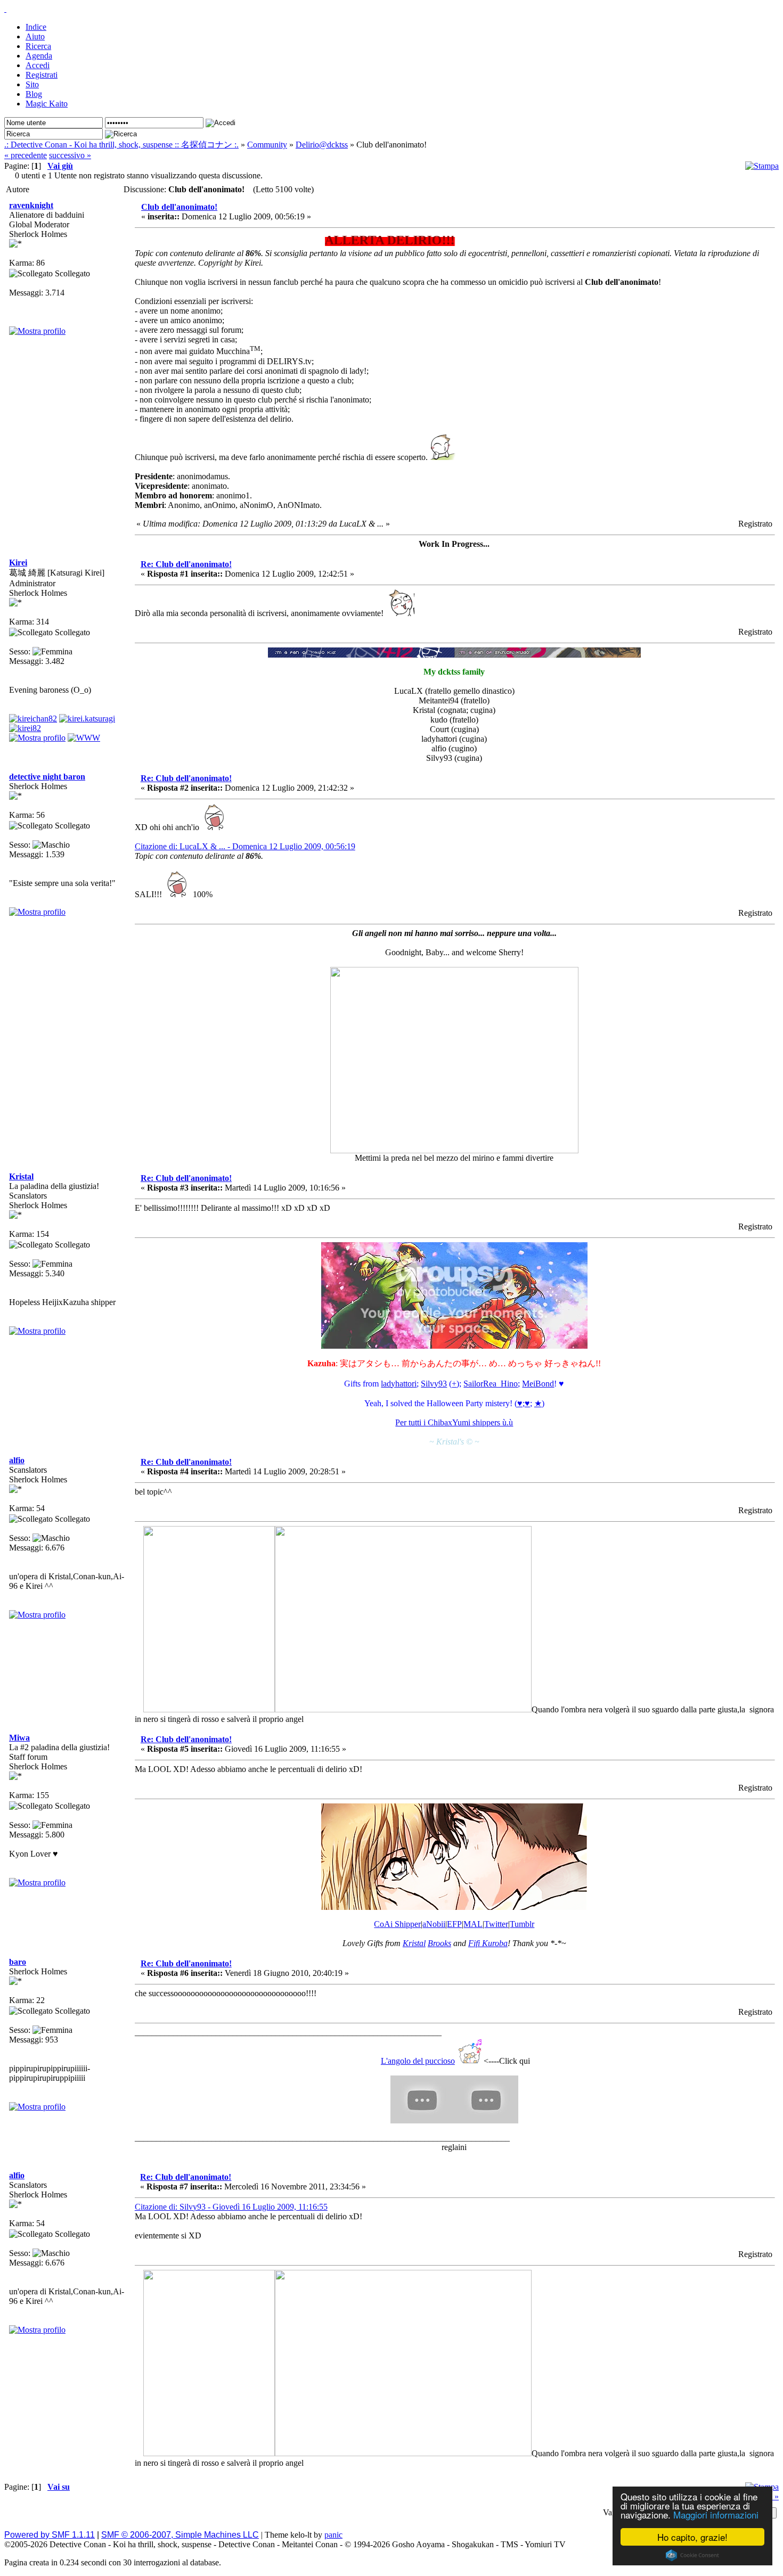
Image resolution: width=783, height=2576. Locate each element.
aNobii (434, 1924)
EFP (454, 1924)
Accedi (38, 65)
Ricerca (38, 46)
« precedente (26, 155)
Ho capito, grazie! (692, 2537)
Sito (32, 84)
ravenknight (31, 205)
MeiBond (538, 1384)
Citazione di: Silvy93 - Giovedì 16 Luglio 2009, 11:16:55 (231, 2207)
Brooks (439, 1943)
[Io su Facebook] (87, 719)
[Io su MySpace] (33, 719)
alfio (17, 1460)
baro (18, 1962)
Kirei (18, 563)
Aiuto (35, 36)
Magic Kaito (47, 104)
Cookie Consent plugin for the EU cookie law (692, 2555)
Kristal (21, 1176)
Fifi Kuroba (488, 1943)
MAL (473, 1924)
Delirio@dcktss (322, 145)
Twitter (496, 1924)
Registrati (42, 75)
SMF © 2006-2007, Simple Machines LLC (180, 2535)
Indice (36, 27)
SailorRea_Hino (491, 1384)
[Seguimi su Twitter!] (25, 728)
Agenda (39, 56)
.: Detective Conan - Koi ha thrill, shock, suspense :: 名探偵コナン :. (121, 145)
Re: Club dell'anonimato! (186, 564)
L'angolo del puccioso (418, 2061)
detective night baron (47, 777)
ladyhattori (399, 1384)
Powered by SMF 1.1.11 (50, 2535)
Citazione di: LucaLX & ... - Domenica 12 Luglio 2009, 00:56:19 (245, 846)
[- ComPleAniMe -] (84, 738)
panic (333, 2535)
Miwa (19, 1738)
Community (267, 145)
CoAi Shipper (397, 1924)
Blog (34, 94)
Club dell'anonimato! (179, 207)
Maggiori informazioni (716, 2515)
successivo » (70, 155)
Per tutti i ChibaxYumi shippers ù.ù (454, 1422)
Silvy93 (434, 1384)
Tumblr (522, 1924)
